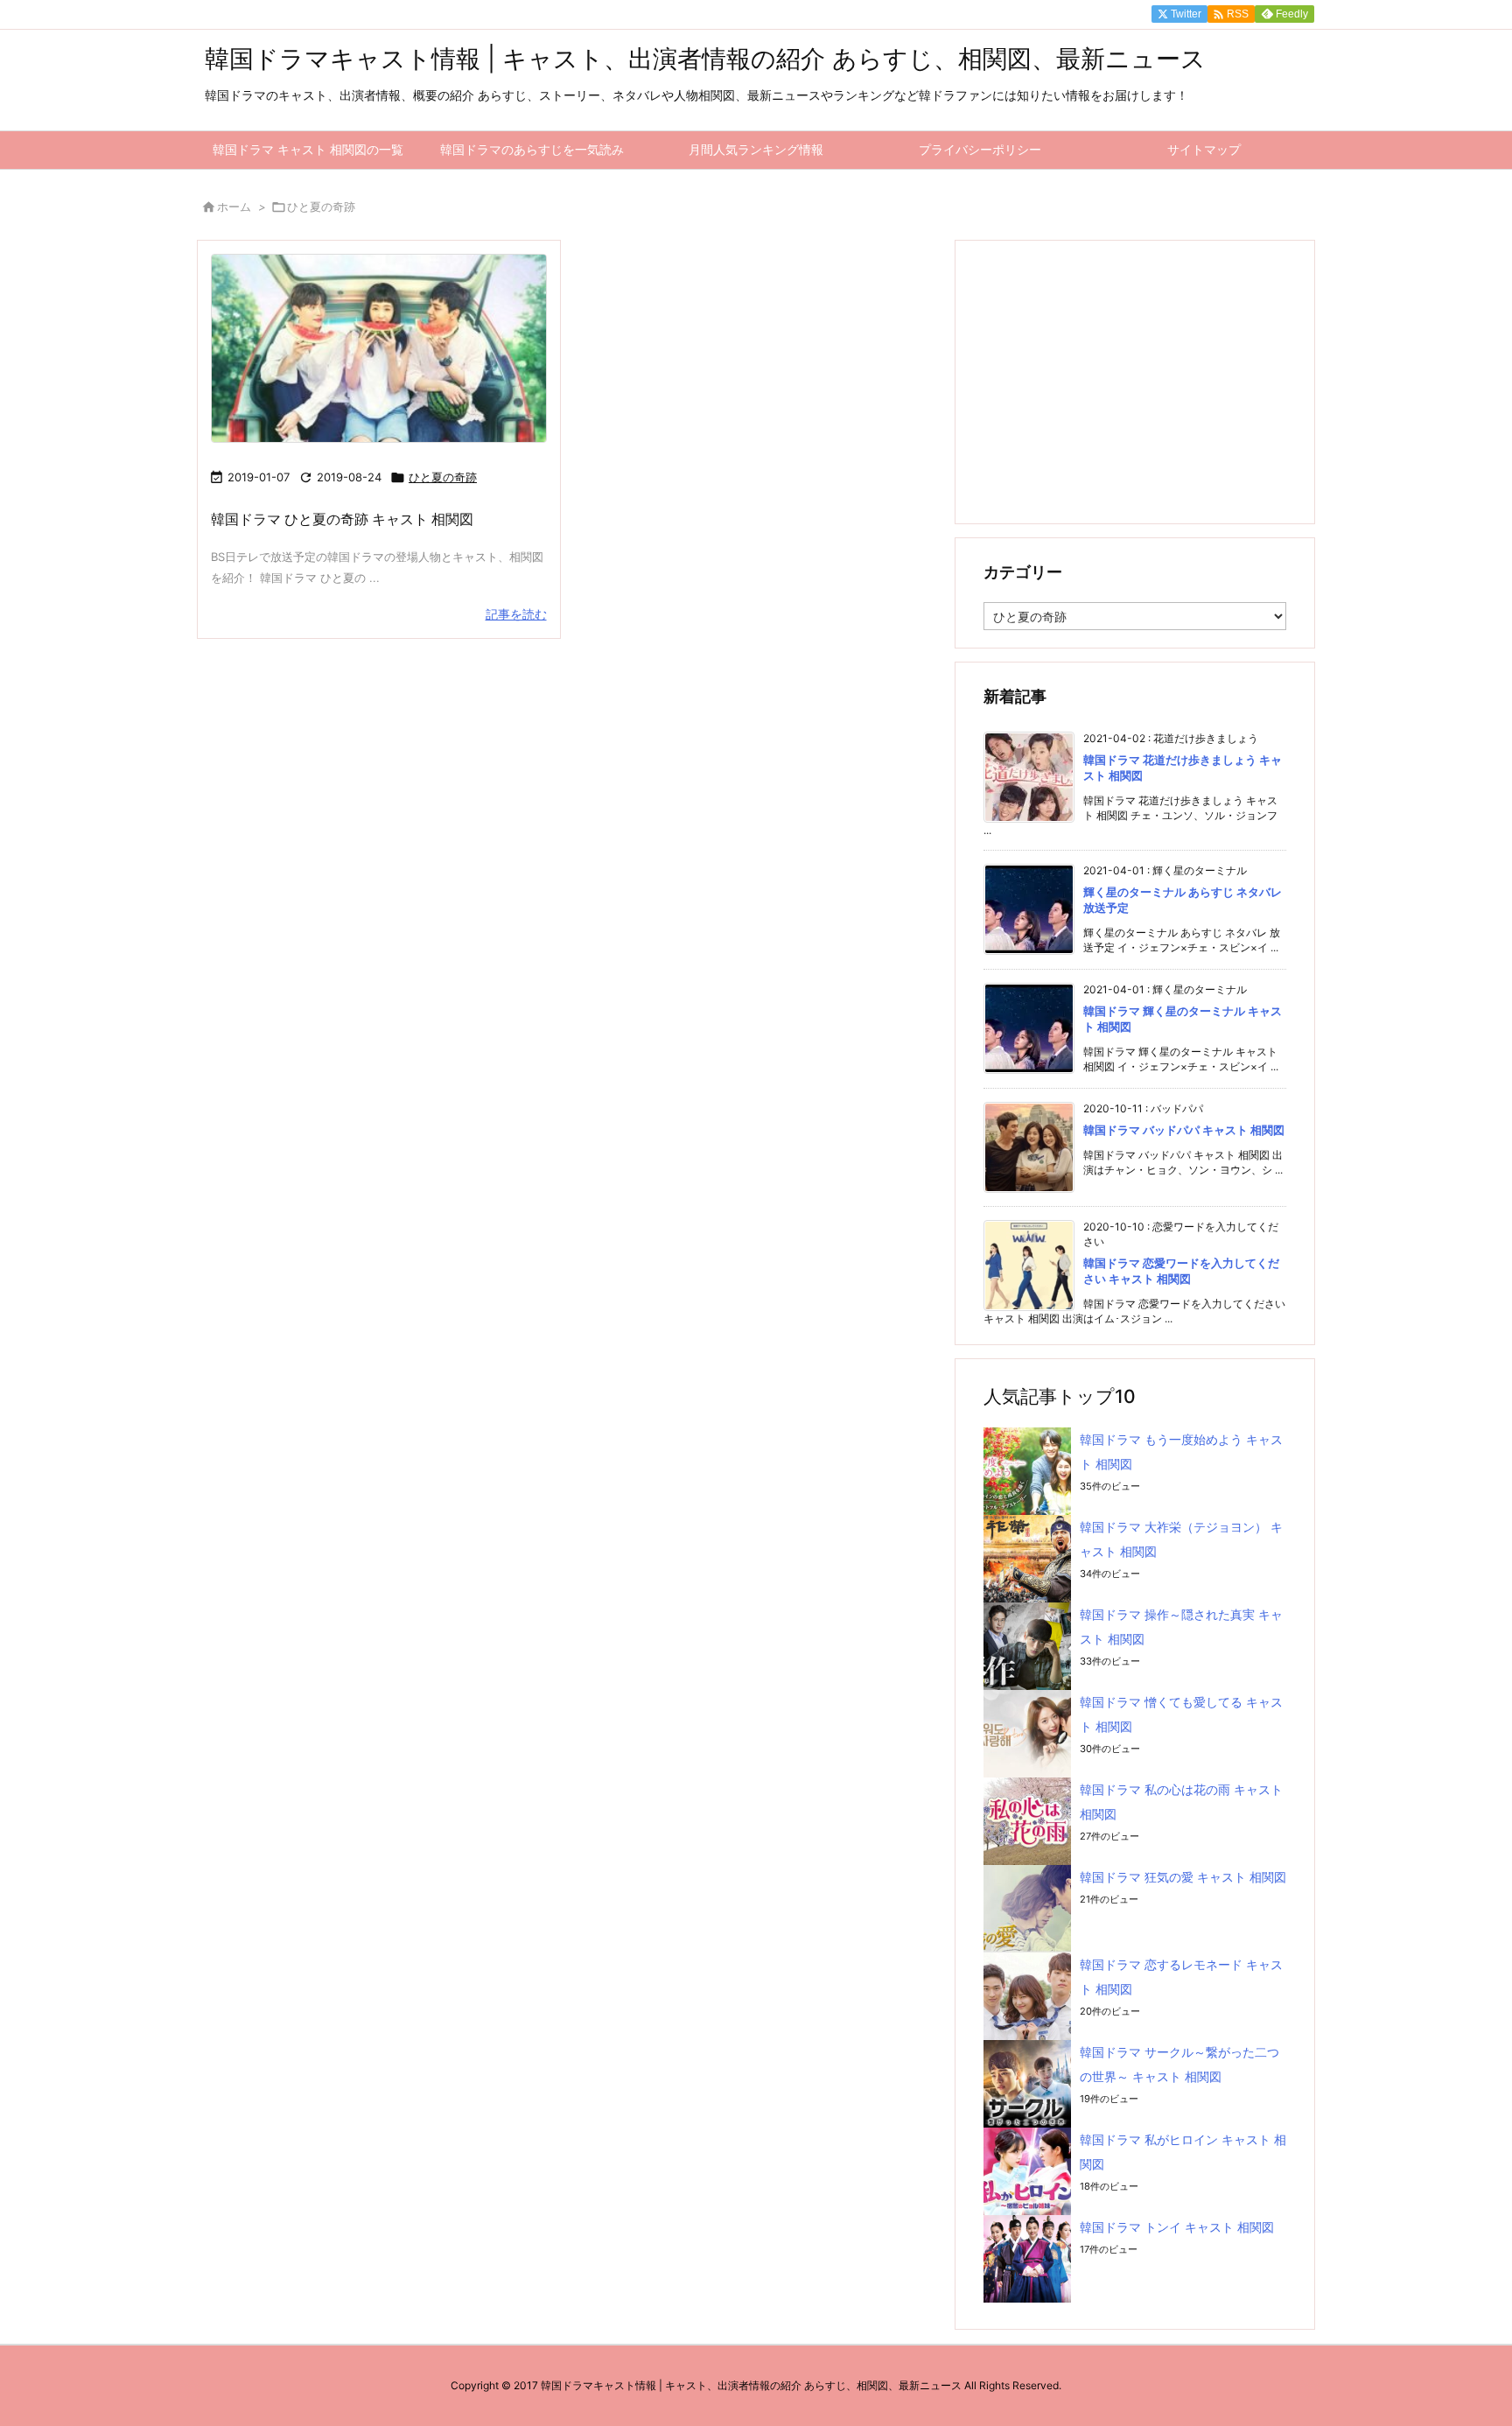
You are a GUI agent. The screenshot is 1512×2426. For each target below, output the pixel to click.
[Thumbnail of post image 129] (379, 349)
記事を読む (516, 614)
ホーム (234, 207)
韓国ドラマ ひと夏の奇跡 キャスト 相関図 (342, 519)
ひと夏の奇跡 (443, 477)
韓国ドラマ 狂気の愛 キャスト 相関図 (1183, 1877)
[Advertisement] (1135, 381)
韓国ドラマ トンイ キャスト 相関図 (1177, 2227)
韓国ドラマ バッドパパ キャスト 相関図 (1184, 1130)
